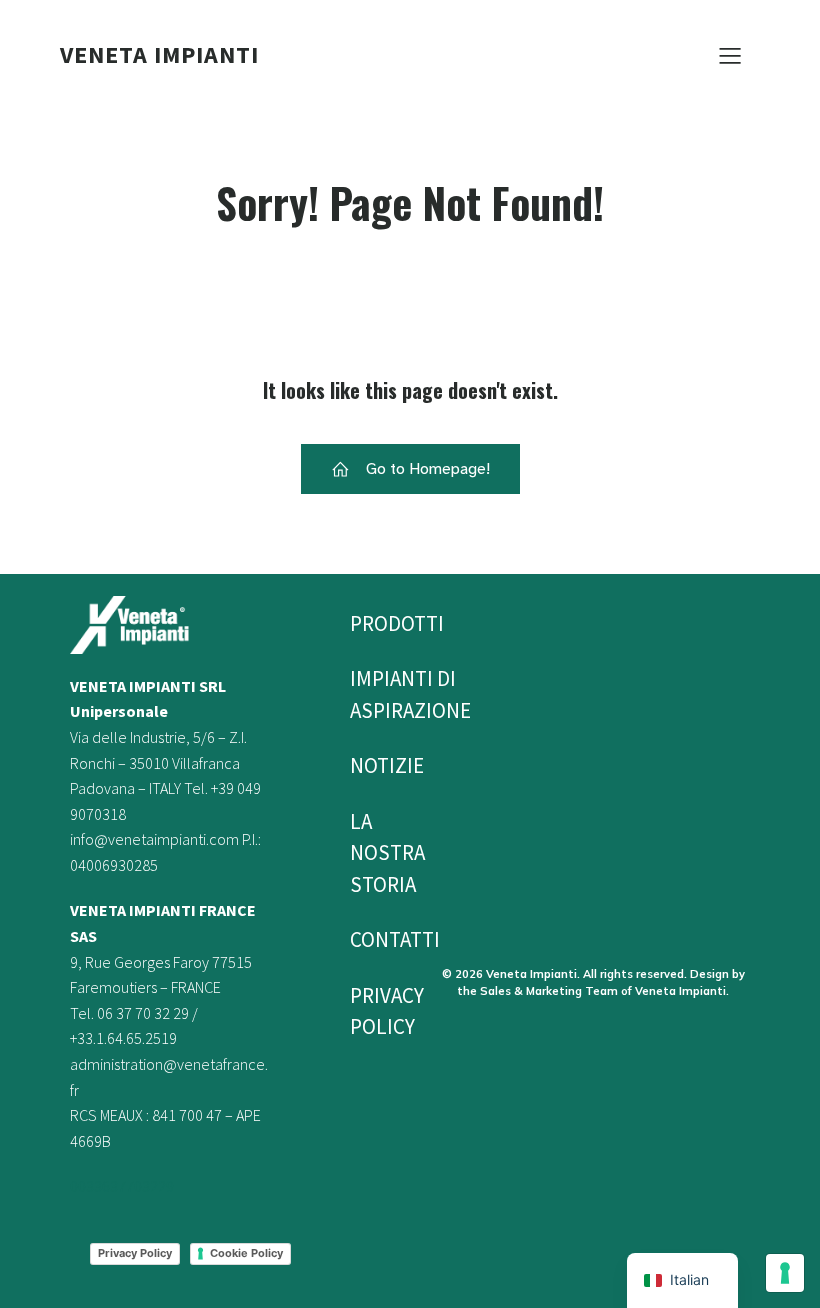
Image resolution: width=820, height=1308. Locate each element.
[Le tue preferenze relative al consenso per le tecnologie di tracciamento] (785, 1273)
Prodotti (373, 623)
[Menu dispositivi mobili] (730, 55)
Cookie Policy (246, 1253)
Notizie (373, 765)
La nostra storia (373, 853)
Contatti (373, 939)
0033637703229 (122, 1186)
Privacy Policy (135, 1253)
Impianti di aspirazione (373, 694)
